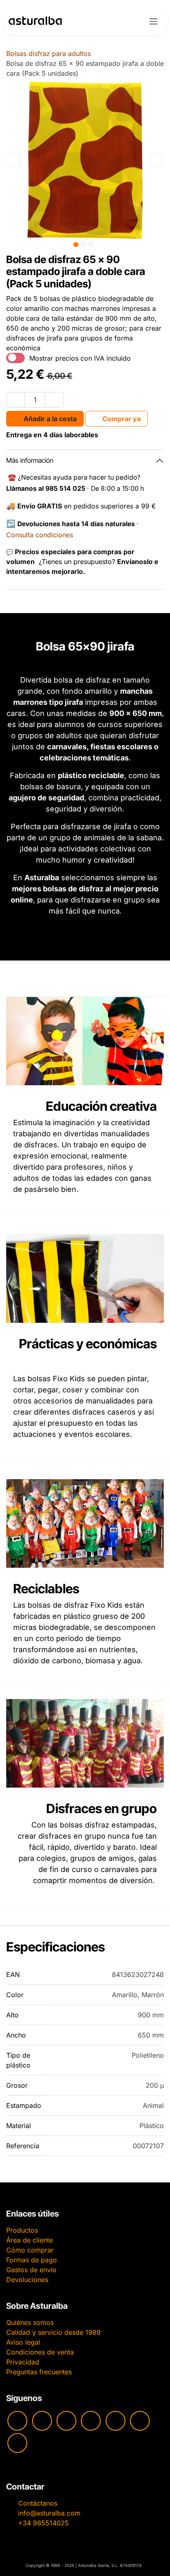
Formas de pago (32, 2260)
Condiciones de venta (40, 2352)
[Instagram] (42, 2421)
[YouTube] (17, 2421)
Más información (30, 460)
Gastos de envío (31, 2270)
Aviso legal (23, 2342)
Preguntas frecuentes (39, 2372)
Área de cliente (30, 2240)
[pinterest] (116, 2421)
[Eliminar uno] (16, 400)
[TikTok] (91, 2421)
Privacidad (23, 2362)
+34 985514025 (44, 2523)
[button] (14, 160)
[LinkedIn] (17, 2443)
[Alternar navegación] (153, 21)
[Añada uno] (54, 400)
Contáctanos (38, 2503)
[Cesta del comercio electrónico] (132, 21)
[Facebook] (66, 2421)
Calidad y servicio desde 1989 (53, 2332)
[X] (140, 2421)
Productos (22, 2230)
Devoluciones (27, 2280)
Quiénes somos (30, 2322)
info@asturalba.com (49, 2513)
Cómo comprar (30, 2250)
